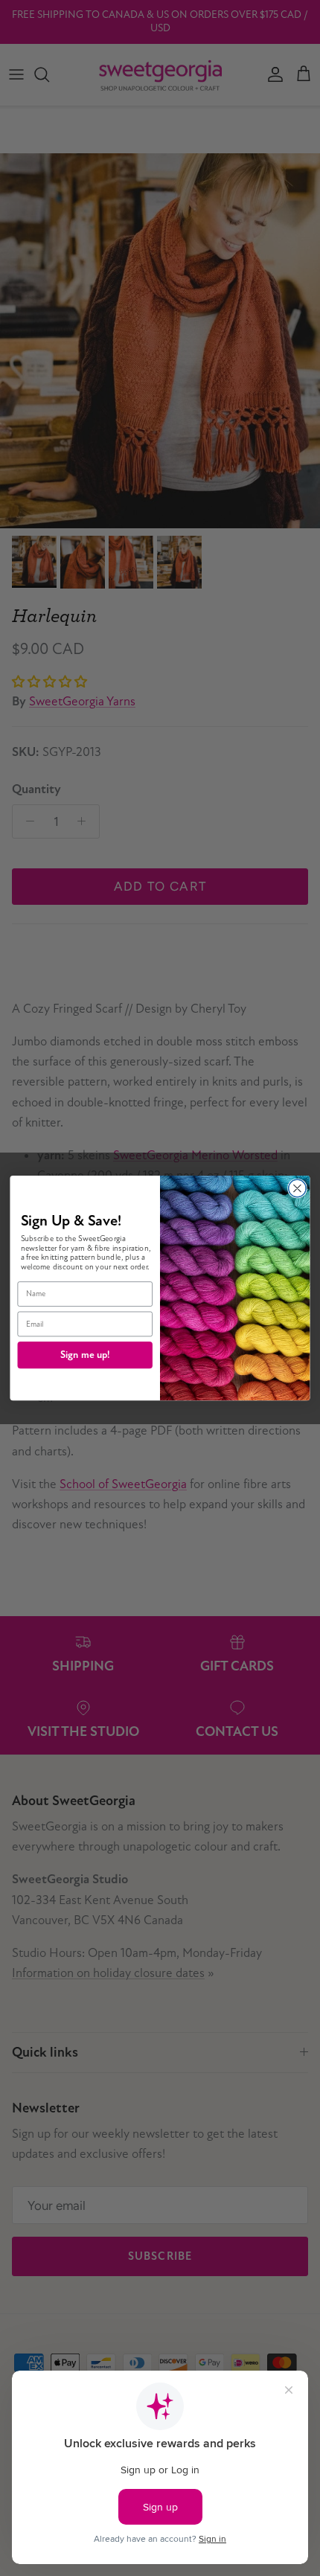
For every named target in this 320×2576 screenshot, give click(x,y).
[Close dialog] (298, 1188)
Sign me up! (85, 1355)
